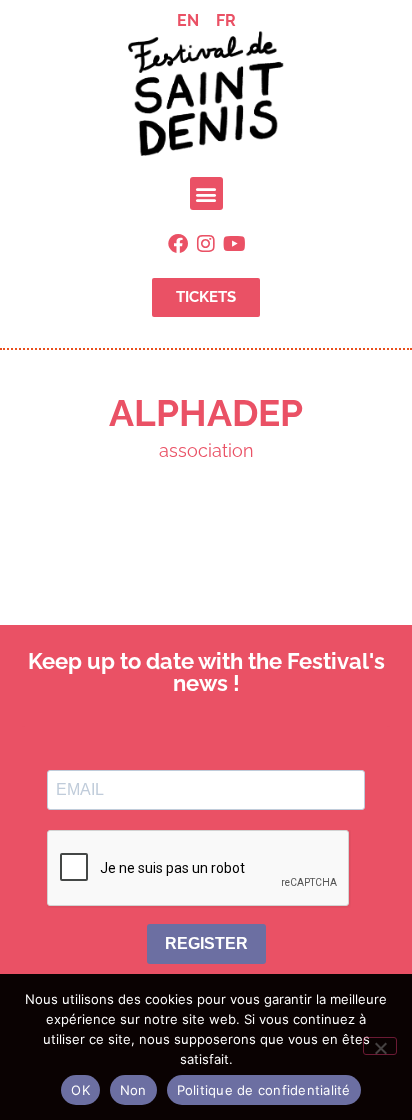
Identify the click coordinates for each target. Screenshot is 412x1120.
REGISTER (206, 943)
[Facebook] (178, 244)
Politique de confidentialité (264, 1090)
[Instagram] (206, 244)
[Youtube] (234, 244)
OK (80, 1090)
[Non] (380, 1046)
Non (133, 1090)
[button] (206, 193)
